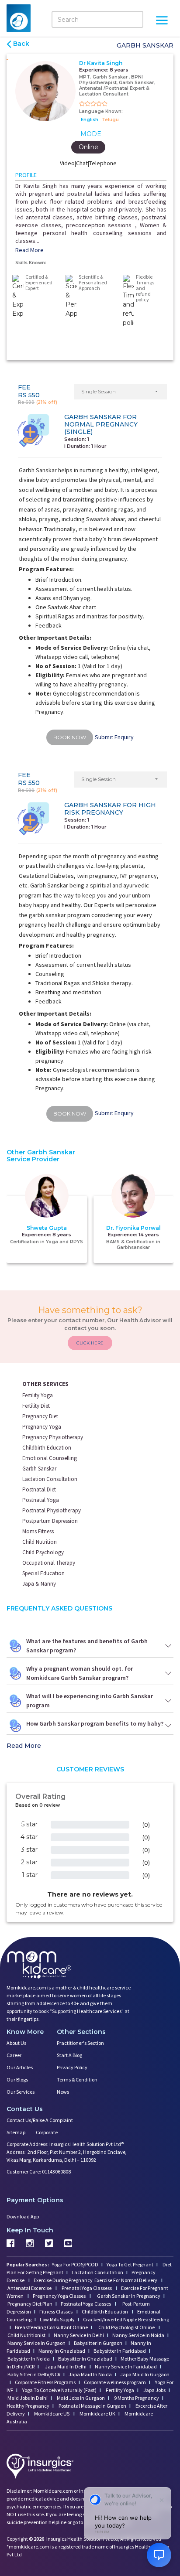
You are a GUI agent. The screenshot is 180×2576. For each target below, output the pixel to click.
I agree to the (93, 1334)
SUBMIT (90, 1366)
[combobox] (49, 1317)
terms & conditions (114, 1334)
